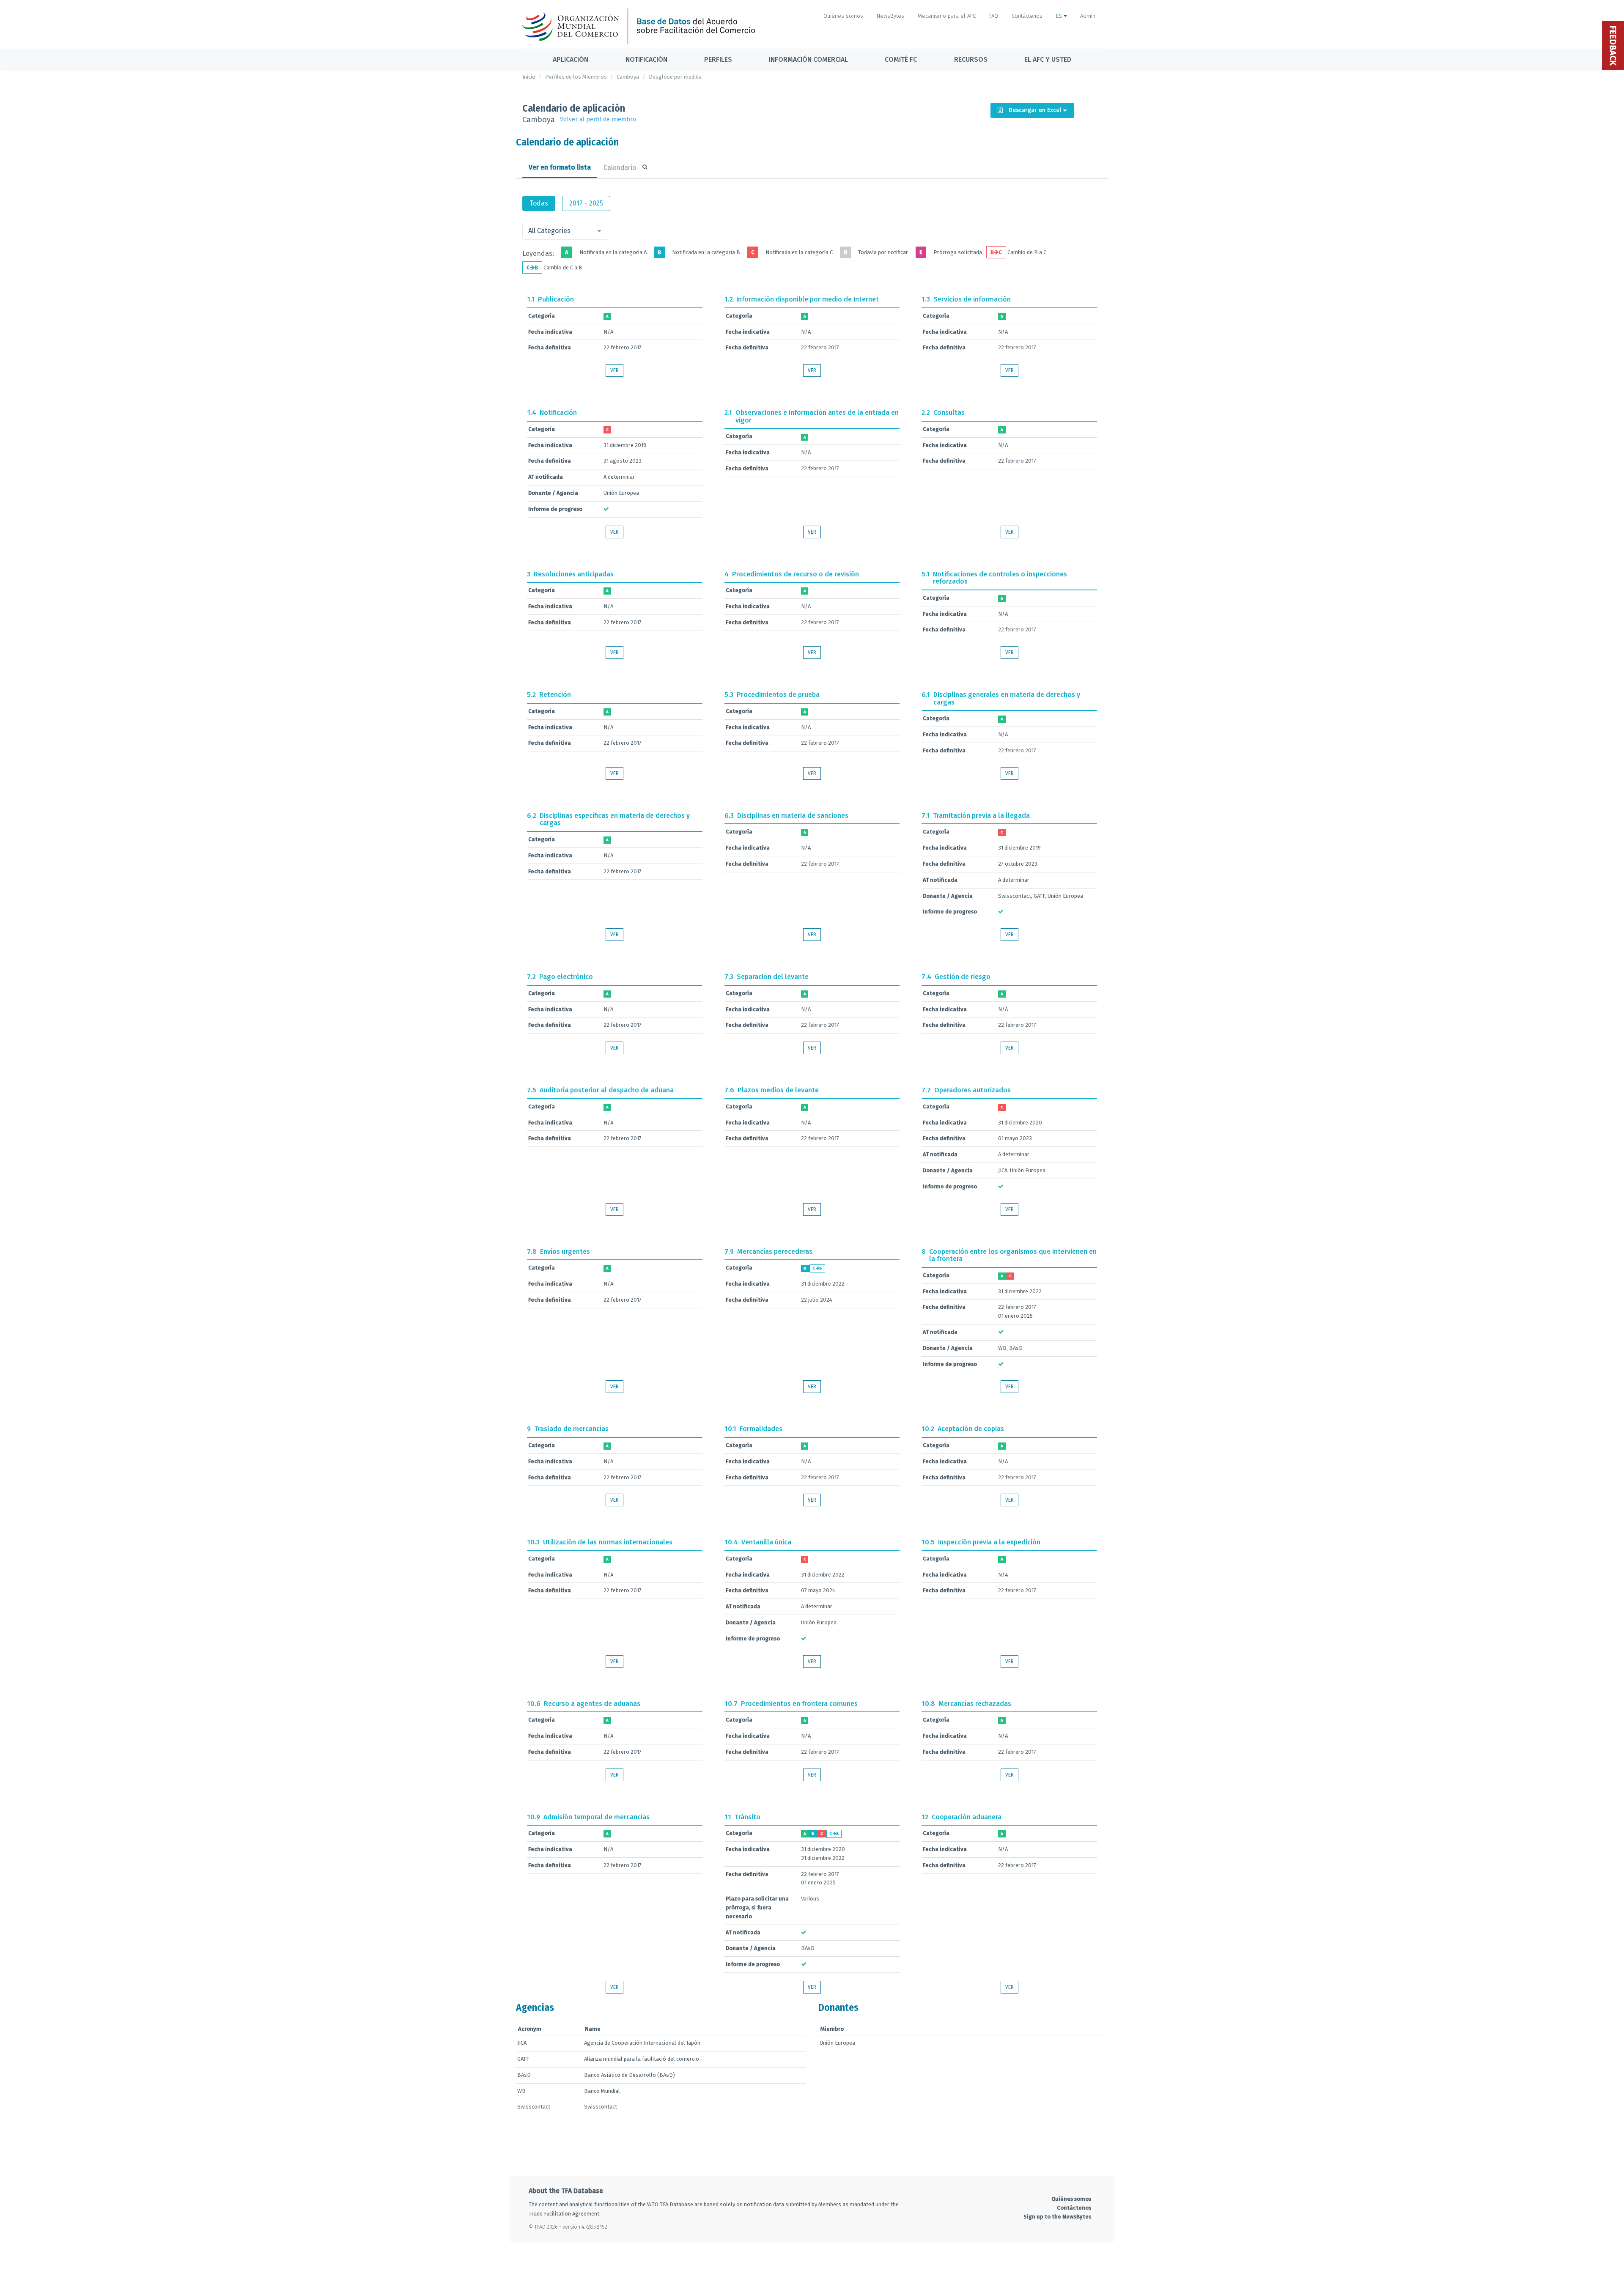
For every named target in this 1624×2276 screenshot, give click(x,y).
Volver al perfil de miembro (598, 119)
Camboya (628, 77)
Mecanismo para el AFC (947, 16)
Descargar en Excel (1035, 110)
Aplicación (571, 59)
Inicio (529, 77)
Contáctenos (1027, 16)
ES (1060, 16)
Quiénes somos (843, 16)
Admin (1088, 16)
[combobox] (565, 231)
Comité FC (901, 59)
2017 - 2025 (586, 203)
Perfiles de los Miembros (576, 77)
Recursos (971, 59)
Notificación (646, 59)
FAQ (994, 16)
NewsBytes (890, 16)
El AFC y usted (1048, 59)
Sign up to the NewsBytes (1057, 2217)
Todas (539, 203)
